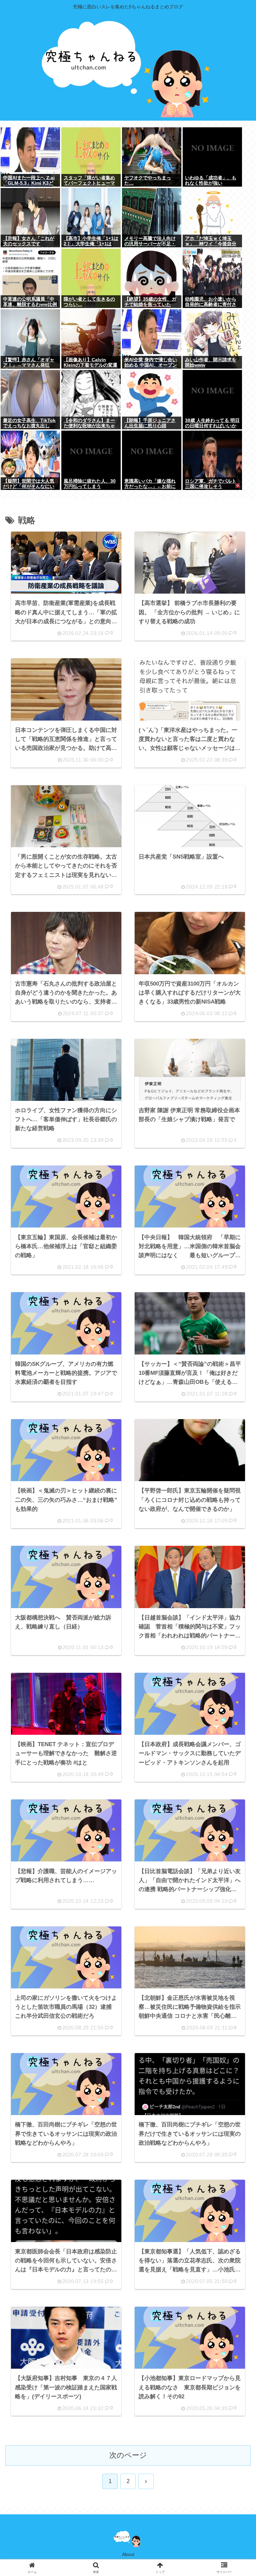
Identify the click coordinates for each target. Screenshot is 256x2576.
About (128, 2554)
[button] (235, 1518)
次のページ (128, 2455)
